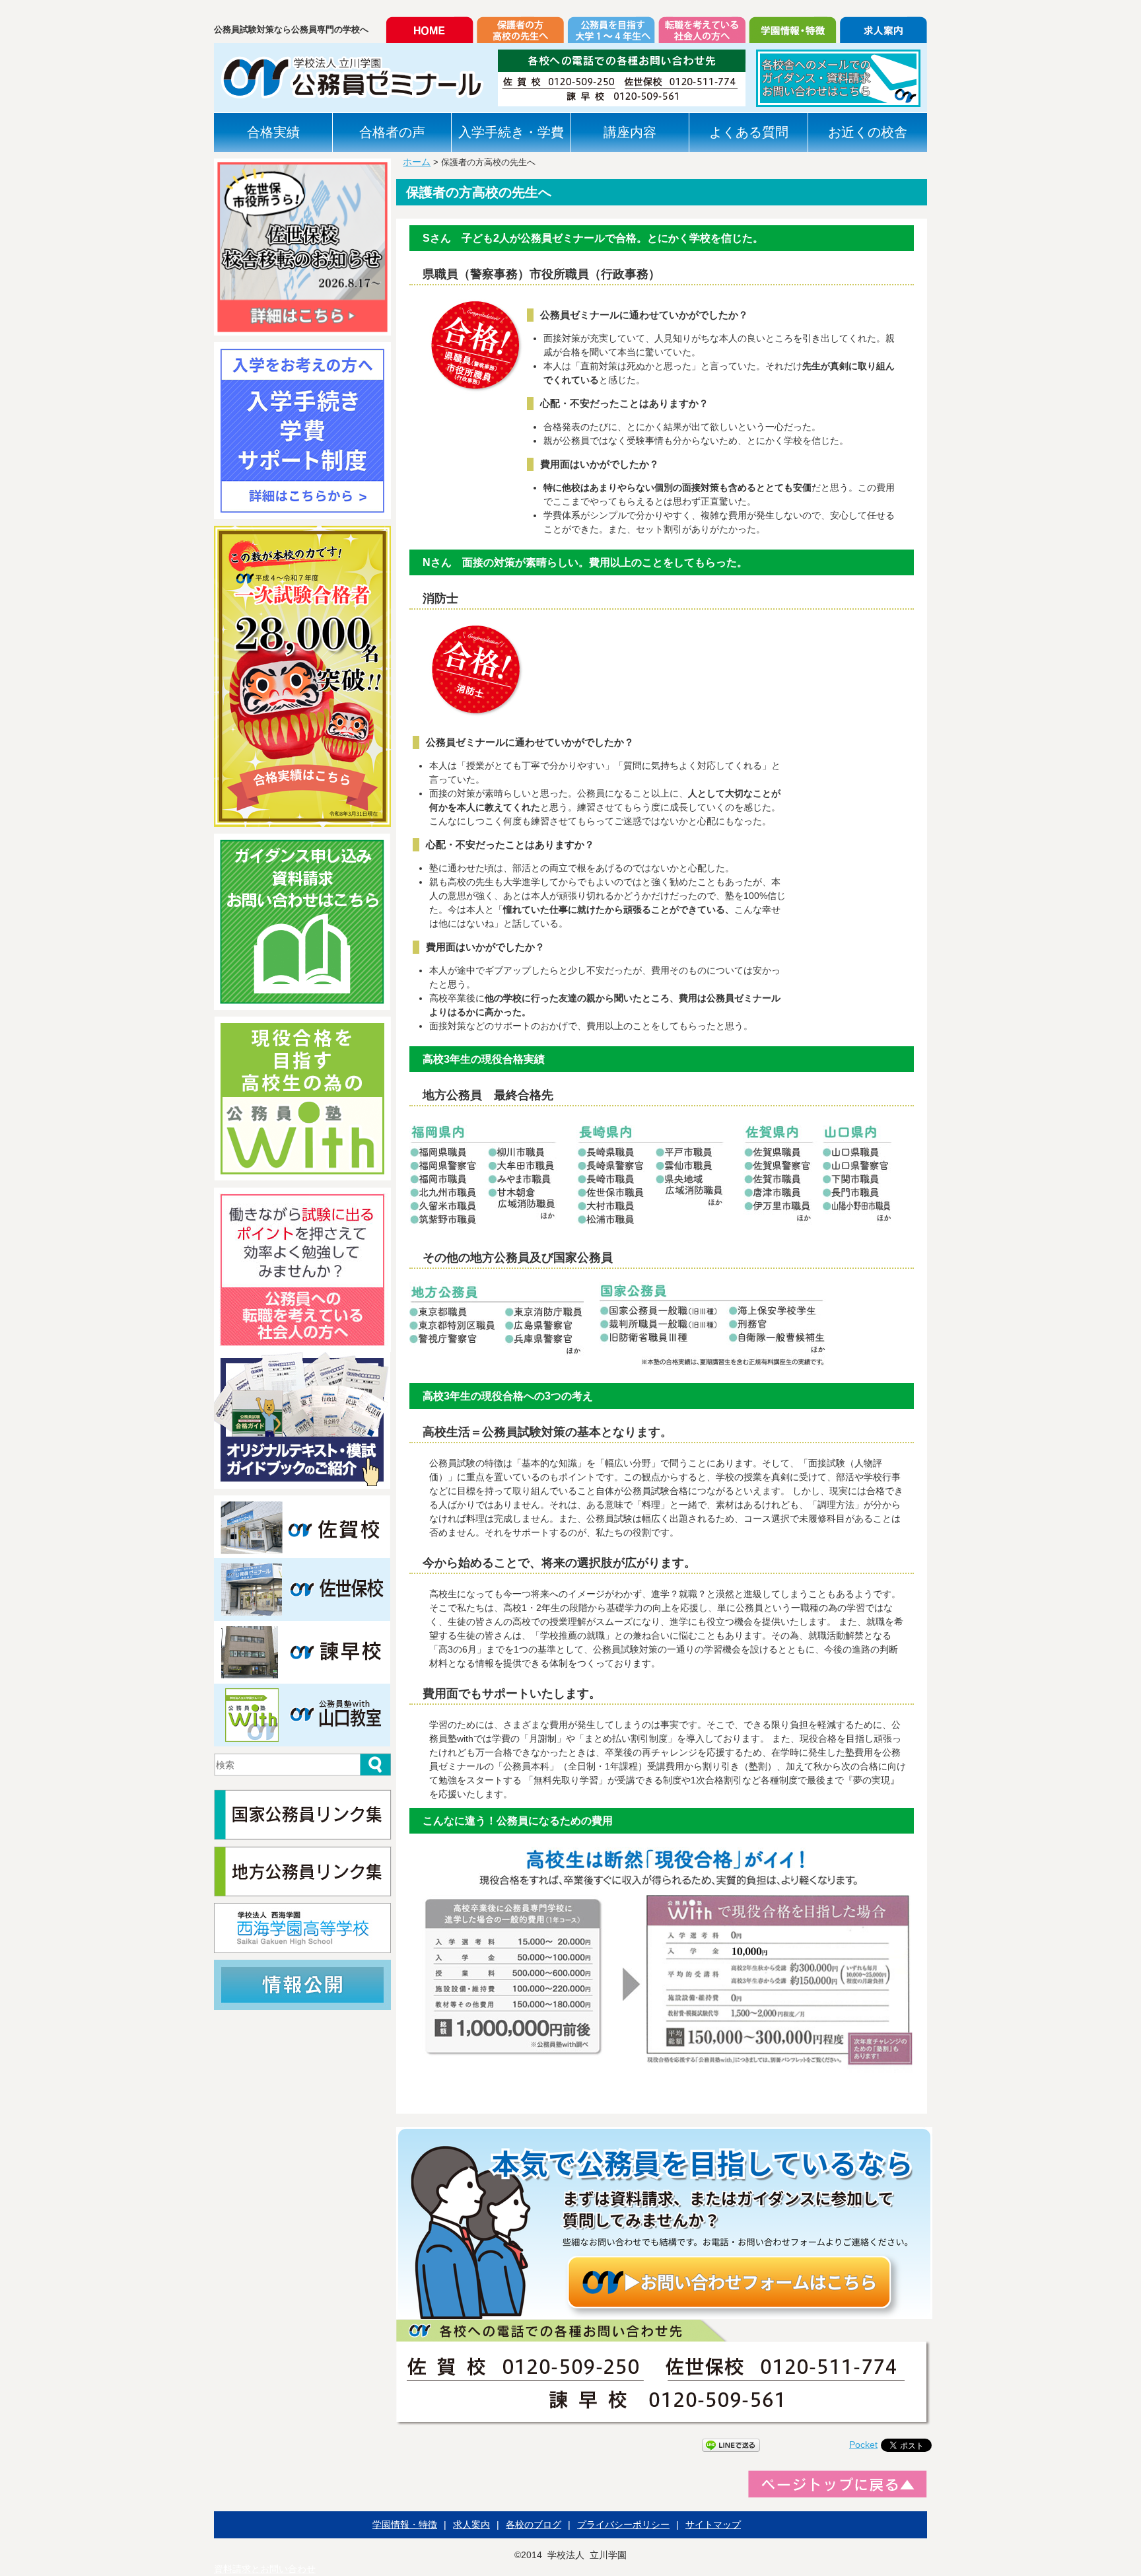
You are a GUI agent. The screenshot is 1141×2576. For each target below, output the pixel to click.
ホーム (417, 162)
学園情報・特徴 (405, 2524)
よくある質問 (749, 132)
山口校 (303, 1715)
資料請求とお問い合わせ (265, 2569)
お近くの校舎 (868, 132)
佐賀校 (303, 1527)
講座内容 (630, 132)
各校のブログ (534, 2524)
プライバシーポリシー (623, 2524)
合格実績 (273, 132)
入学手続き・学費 (511, 132)
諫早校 (303, 1652)
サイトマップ (713, 2524)
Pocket (863, 2445)
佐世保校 (303, 1590)
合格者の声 (392, 132)
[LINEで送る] (731, 2445)
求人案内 (471, 2524)
